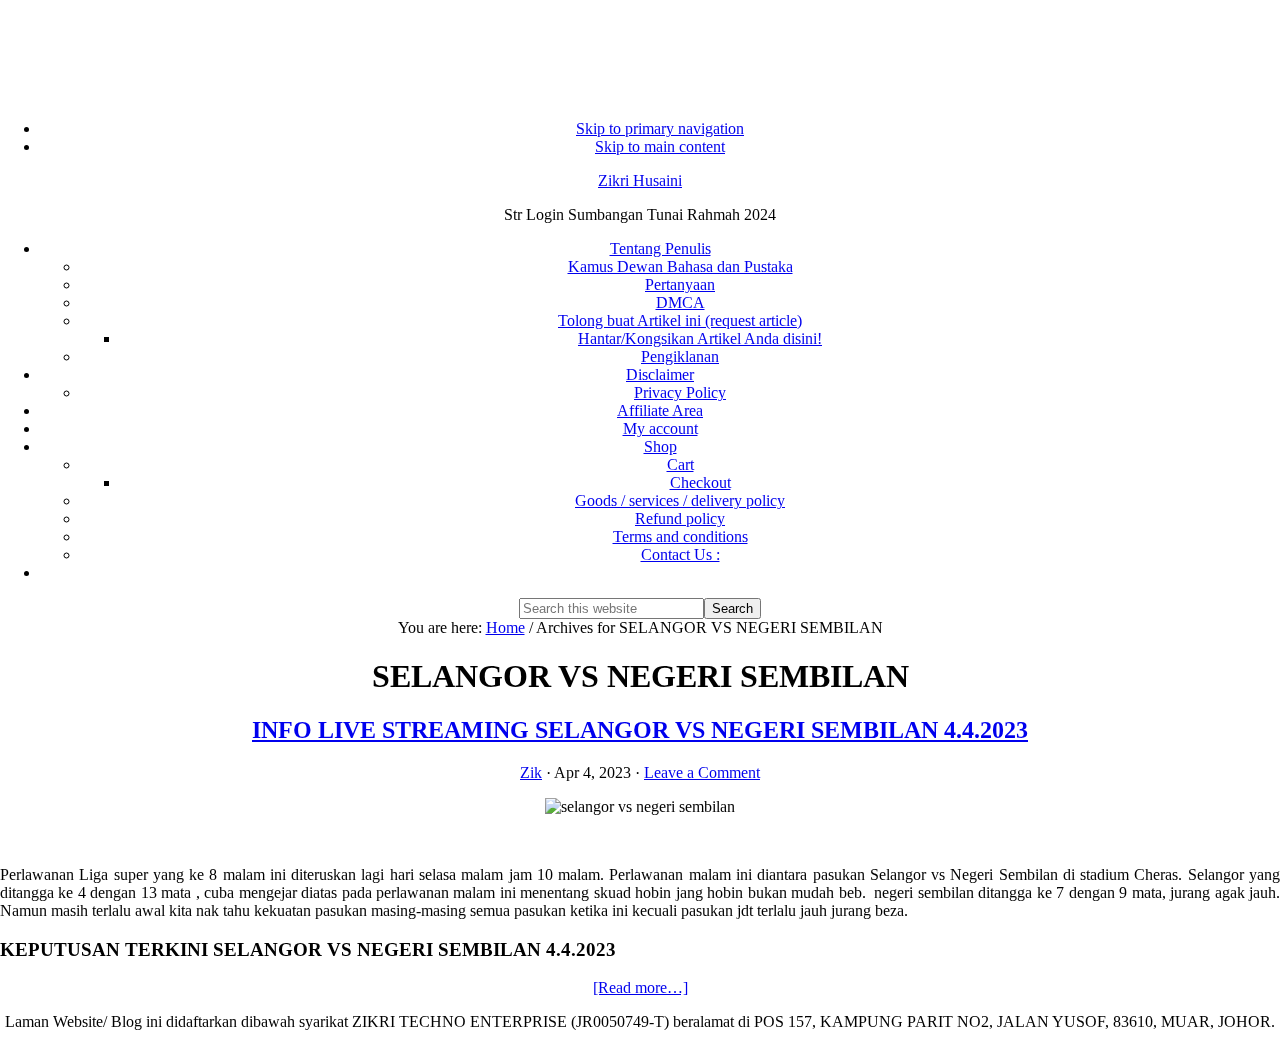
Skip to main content (660, 146)
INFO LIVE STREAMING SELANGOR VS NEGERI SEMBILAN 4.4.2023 (640, 730)
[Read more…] (640, 987)
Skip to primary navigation (660, 128)
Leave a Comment (702, 772)
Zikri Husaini (640, 180)
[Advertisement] (640, 50)
